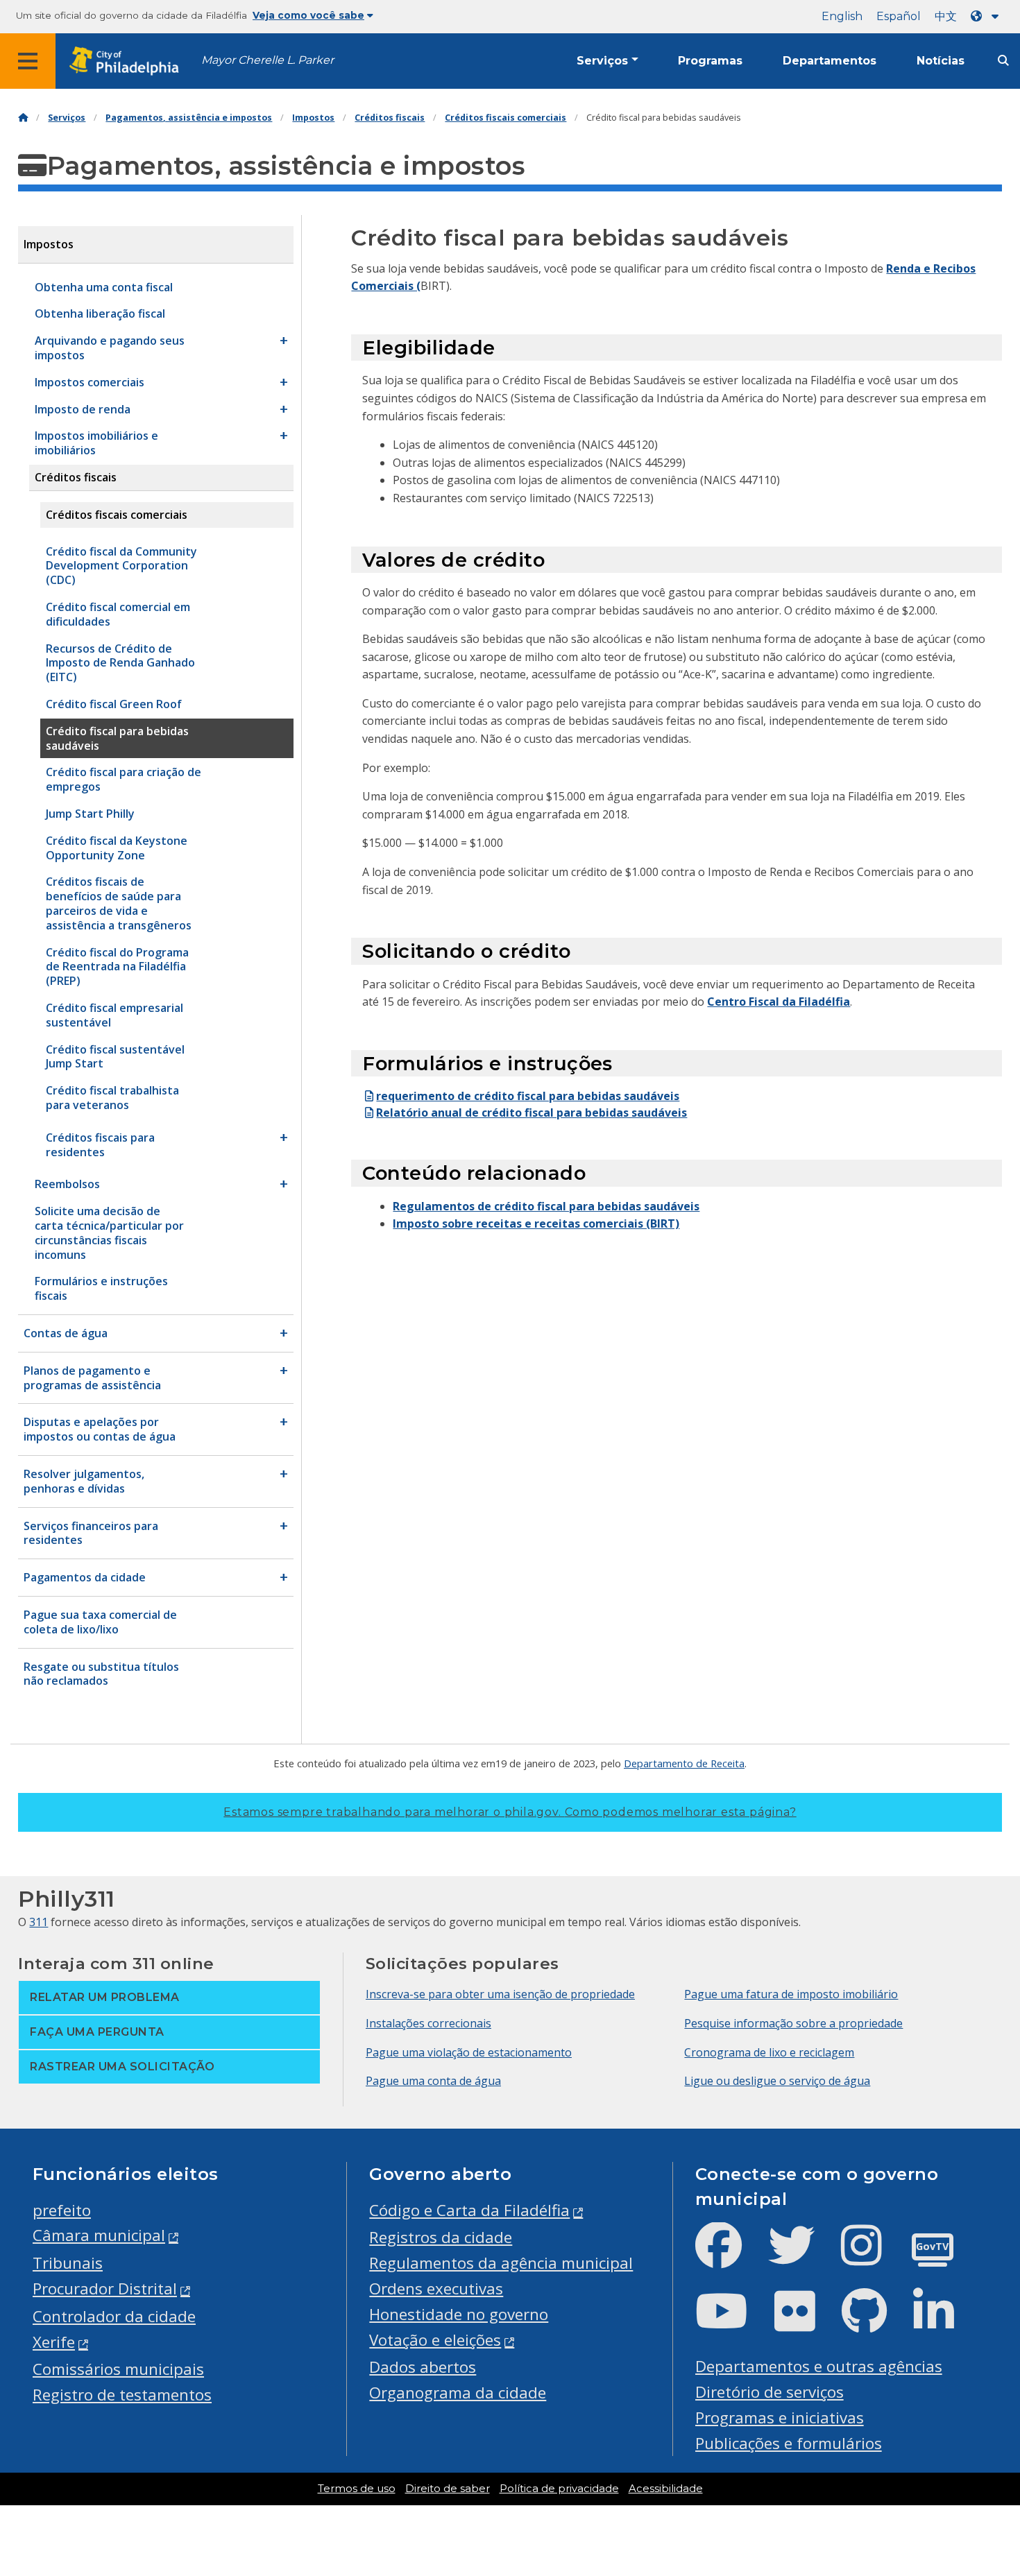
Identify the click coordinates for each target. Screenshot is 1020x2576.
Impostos (313, 118)
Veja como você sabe (308, 15)
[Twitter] (802, 2257)
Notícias (941, 61)
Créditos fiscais (390, 118)
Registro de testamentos (122, 2395)
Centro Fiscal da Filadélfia (779, 1002)
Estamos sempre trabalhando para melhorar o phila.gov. (510, 1812)
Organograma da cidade (458, 2393)
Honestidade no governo (459, 2314)
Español (899, 16)
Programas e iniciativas (780, 2418)
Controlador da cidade (114, 2316)
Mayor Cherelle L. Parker (267, 60)
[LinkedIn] (945, 2322)
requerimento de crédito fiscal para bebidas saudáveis (528, 1096)
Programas (710, 61)
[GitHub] (875, 2322)
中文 (946, 16)
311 (39, 1922)
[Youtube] (733, 2322)
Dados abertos (423, 2367)
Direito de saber (448, 2489)
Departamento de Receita (684, 1763)
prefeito (62, 2210)
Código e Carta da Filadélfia (469, 2210)
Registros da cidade (441, 2237)
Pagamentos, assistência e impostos (189, 118)
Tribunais (68, 2263)
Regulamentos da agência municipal (501, 2263)
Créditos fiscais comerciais (505, 118)
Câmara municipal (99, 2235)
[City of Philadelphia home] (128, 61)
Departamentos (830, 61)
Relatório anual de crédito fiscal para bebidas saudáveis (532, 1113)
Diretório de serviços (770, 2392)
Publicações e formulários (789, 2443)
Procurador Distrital (105, 2289)
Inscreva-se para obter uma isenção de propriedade (500, 1994)
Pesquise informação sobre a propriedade (793, 2023)
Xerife (54, 2342)
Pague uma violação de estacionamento (469, 2052)
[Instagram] (873, 2257)
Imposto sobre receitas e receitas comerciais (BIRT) (536, 1223)
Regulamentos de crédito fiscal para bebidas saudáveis (546, 1206)
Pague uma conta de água (433, 2081)
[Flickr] (806, 2322)
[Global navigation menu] (28, 61)
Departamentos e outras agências (819, 2366)
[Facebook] (730, 2257)
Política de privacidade (559, 2489)
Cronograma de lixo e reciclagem (769, 2052)
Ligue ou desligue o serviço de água (777, 2081)
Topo (984, 2439)
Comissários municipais (118, 2369)
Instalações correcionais (428, 2023)
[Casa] (23, 118)
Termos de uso (357, 2489)
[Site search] (1003, 61)
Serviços (602, 61)
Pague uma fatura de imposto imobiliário (791, 1994)
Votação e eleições (435, 2340)
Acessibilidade (666, 2489)
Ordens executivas (436, 2289)
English (842, 16)
